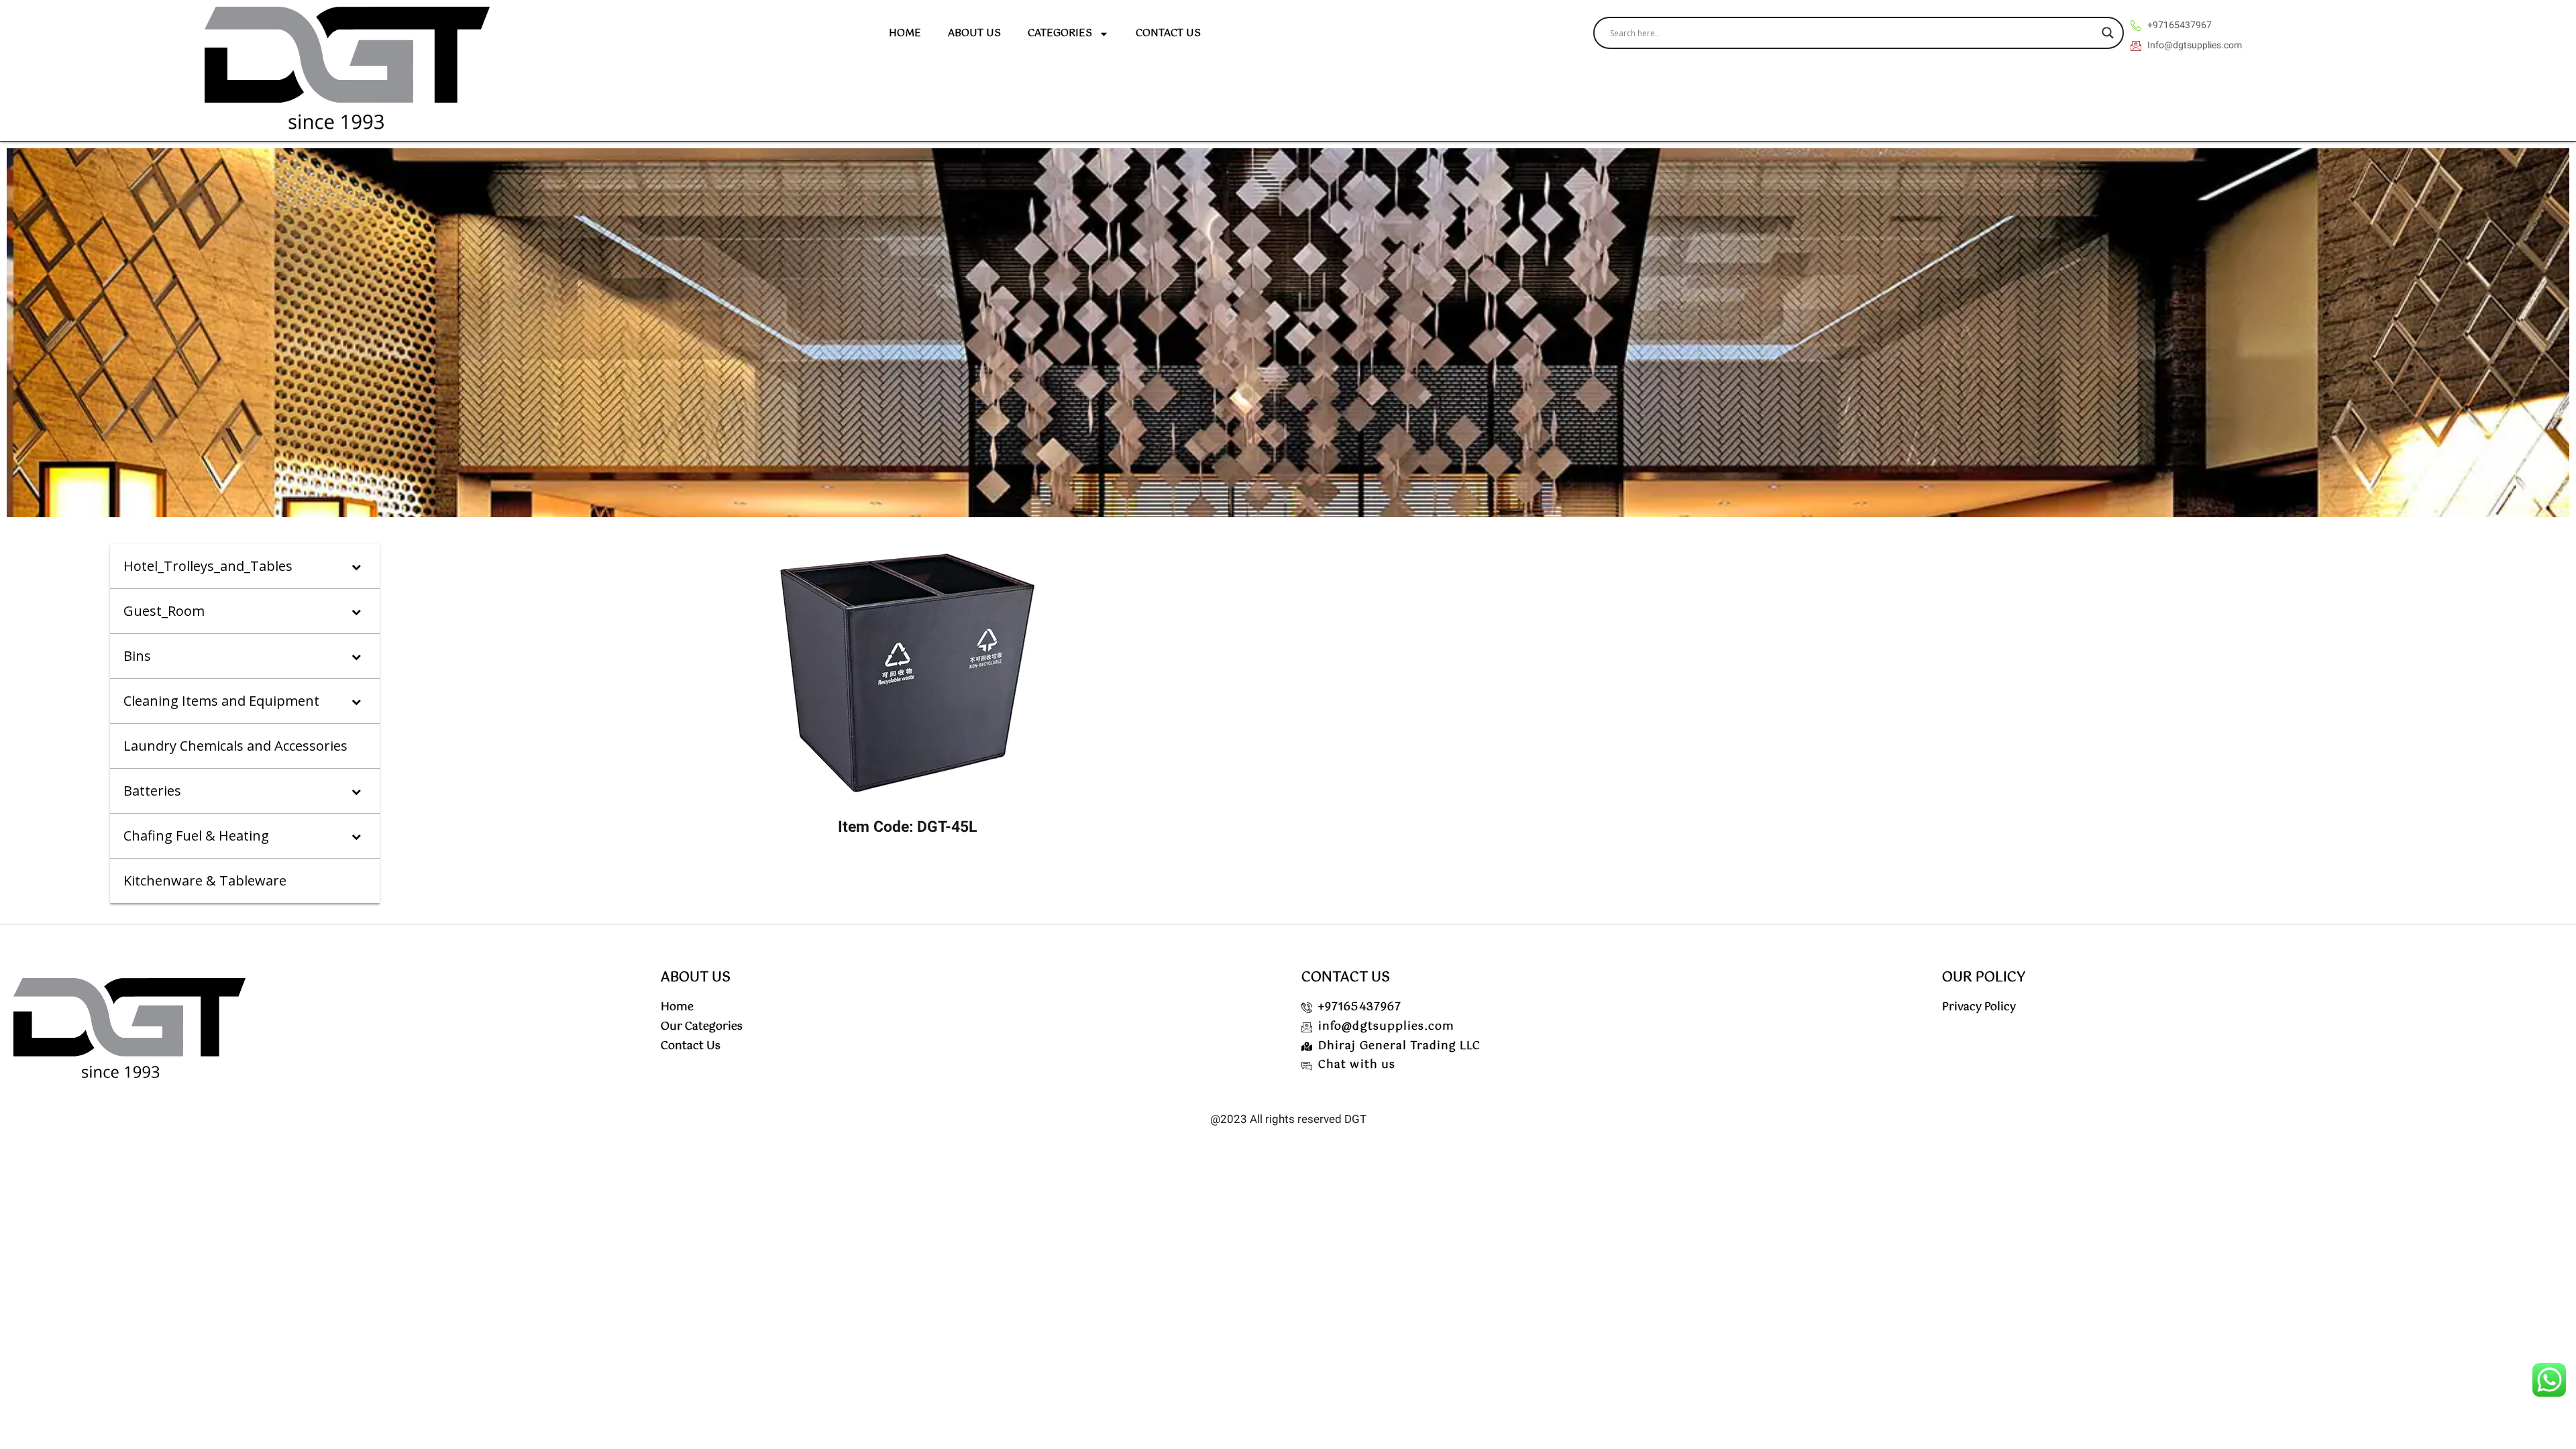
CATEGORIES (1060, 33)
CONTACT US (1168, 33)
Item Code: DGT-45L (907, 827)
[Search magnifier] (2108, 33)
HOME (905, 33)
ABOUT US (974, 33)
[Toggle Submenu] (356, 566)
